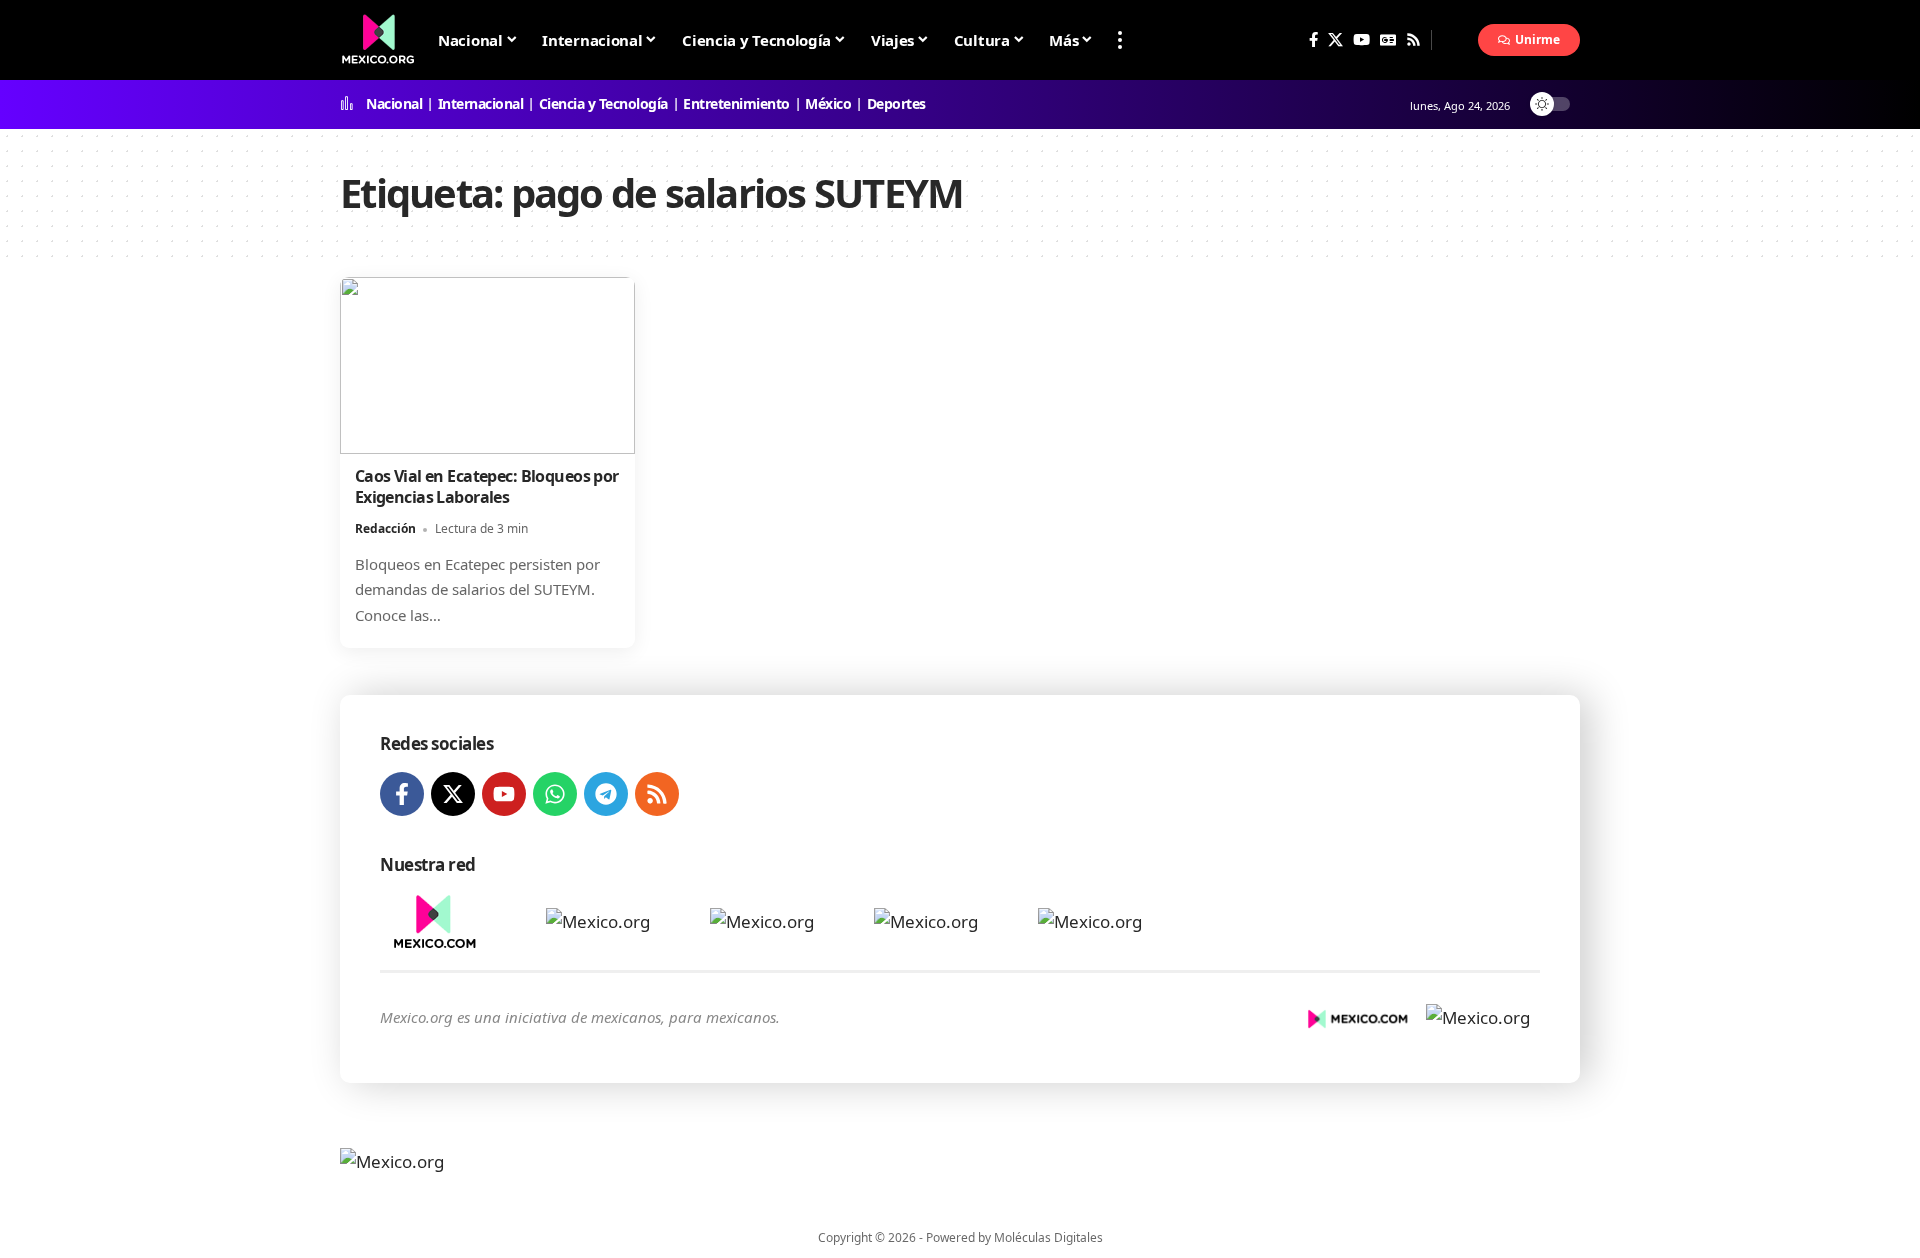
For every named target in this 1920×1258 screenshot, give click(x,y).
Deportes (896, 104)
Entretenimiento (736, 104)
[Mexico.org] (468, 1173)
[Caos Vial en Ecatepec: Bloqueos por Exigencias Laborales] (487, 365)
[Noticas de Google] (1388, 40)
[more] (1120, 40)
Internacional (481, 104)
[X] (1335, 40)
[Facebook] (1313, 40)
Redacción (385, 528)
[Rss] (1413, 40)
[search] (1455, 40)
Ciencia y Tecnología (603, 104)
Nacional (394, 104)
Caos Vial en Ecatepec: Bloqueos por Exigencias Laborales (487, 486)
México (828, 104)
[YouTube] (1361, 40)
